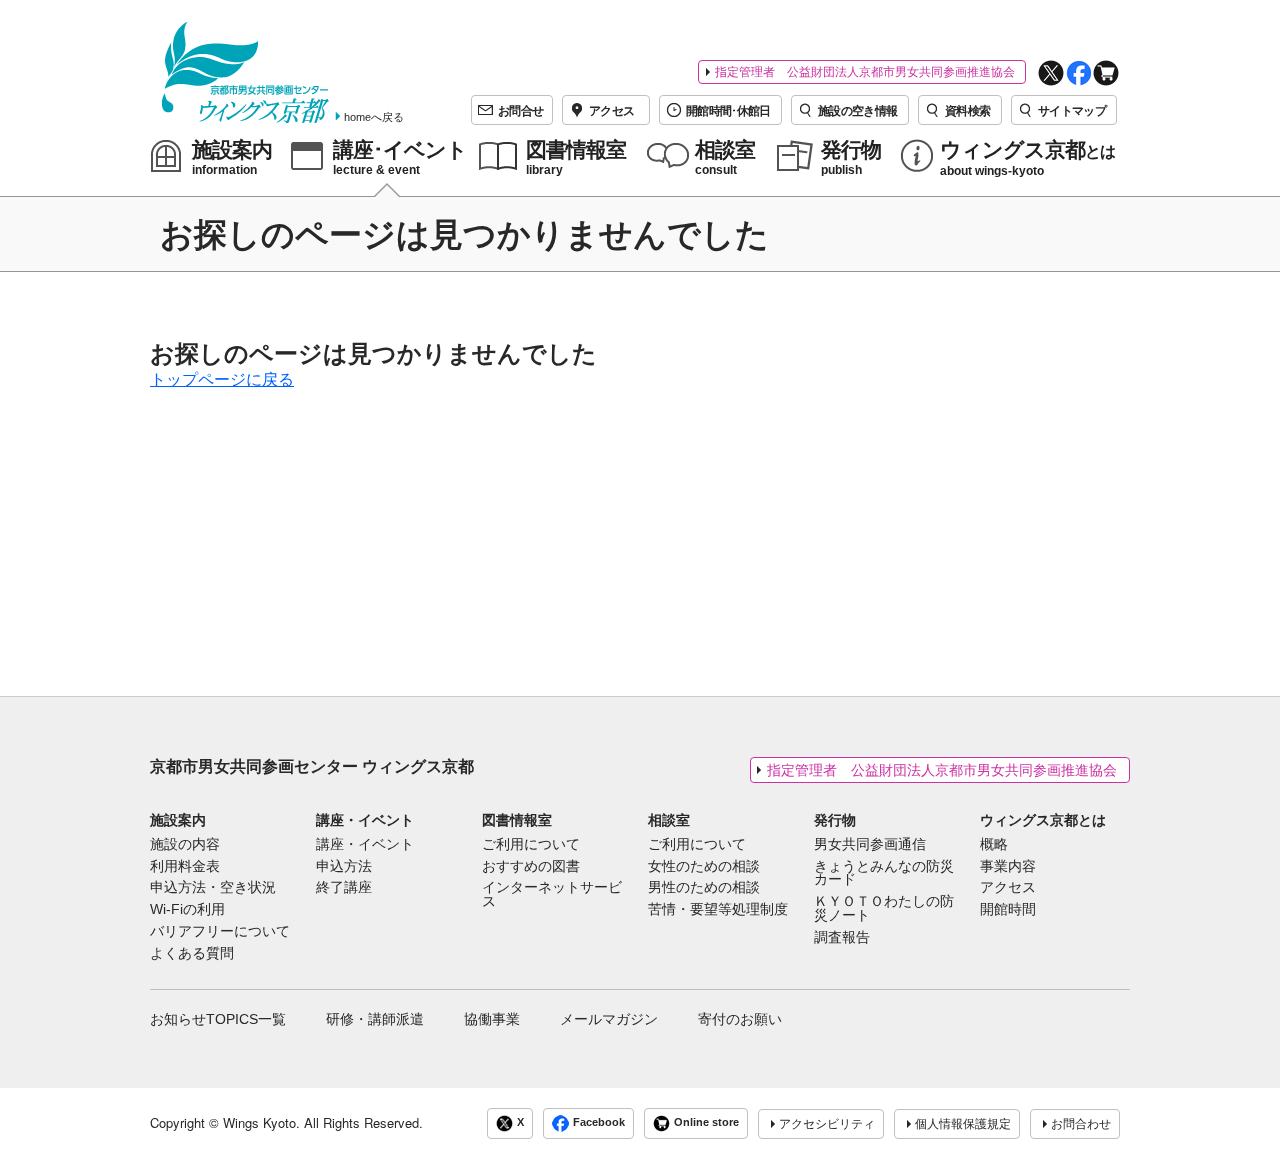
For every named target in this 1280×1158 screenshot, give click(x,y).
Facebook (599, 1123)
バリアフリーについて (220, 932)
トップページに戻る (222, 379)
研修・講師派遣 (375, 1019)
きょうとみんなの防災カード (884, 874)
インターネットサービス (552, 895)
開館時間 (1008, 910)
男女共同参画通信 (870, 845)
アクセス (1008, 888)
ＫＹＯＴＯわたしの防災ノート (884, 909)
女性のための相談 (704, 867)
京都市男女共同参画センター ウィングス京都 (312, 766)
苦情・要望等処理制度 (718, 910)
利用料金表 (185, 867)
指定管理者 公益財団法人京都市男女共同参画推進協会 (865, 72)
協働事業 (492, 1019)
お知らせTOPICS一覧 (218, 1019)
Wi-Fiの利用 (187, 910)
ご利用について (531, 845)
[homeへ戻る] (245, 72)
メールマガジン (609, 1019)
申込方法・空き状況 (213, 888)
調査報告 (842, 938)
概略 (994, 845)
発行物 (835, 820)
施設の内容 (185, 845)
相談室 (669, 820)
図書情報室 (517, 820)
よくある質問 (192, 954)
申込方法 (344, 867)
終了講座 (344, 888)
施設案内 (178, 820)
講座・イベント (365, 820)
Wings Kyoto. (261, 1122)
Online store (706, 1123)
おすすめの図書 (531, 867)
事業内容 (1008, 867)
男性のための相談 (704, 888)
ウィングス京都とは (1043, 820)
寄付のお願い (740, 1019)
